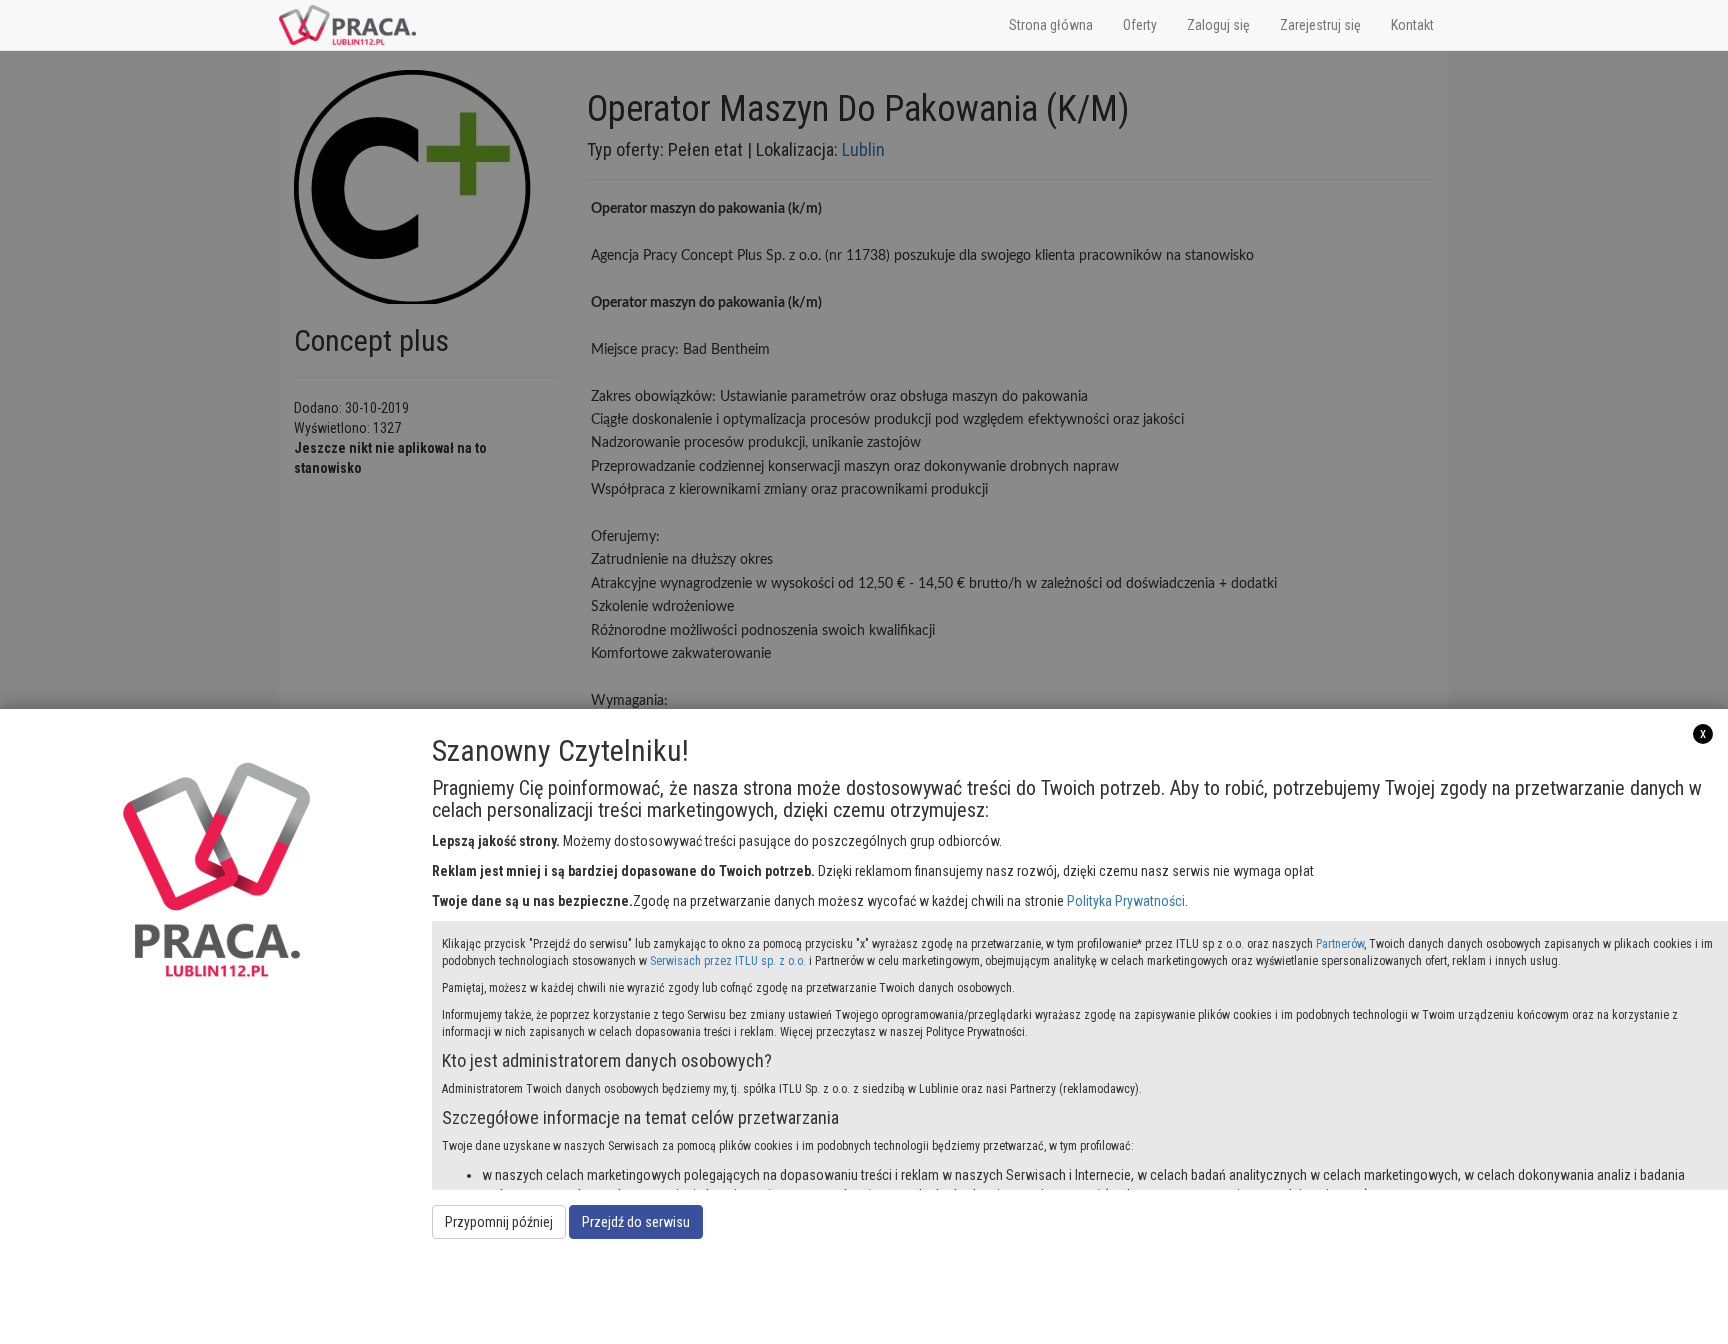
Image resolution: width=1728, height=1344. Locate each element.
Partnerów (1340, 944)
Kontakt (1412, 25)
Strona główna (1051, 25)
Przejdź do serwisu (636, 1222)
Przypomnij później (499, 1222)
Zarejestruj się (1320, 25)
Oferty (1140, 25)
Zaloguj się (1218, 25)
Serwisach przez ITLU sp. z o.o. (728, 961)
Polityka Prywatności (1126, 901)
